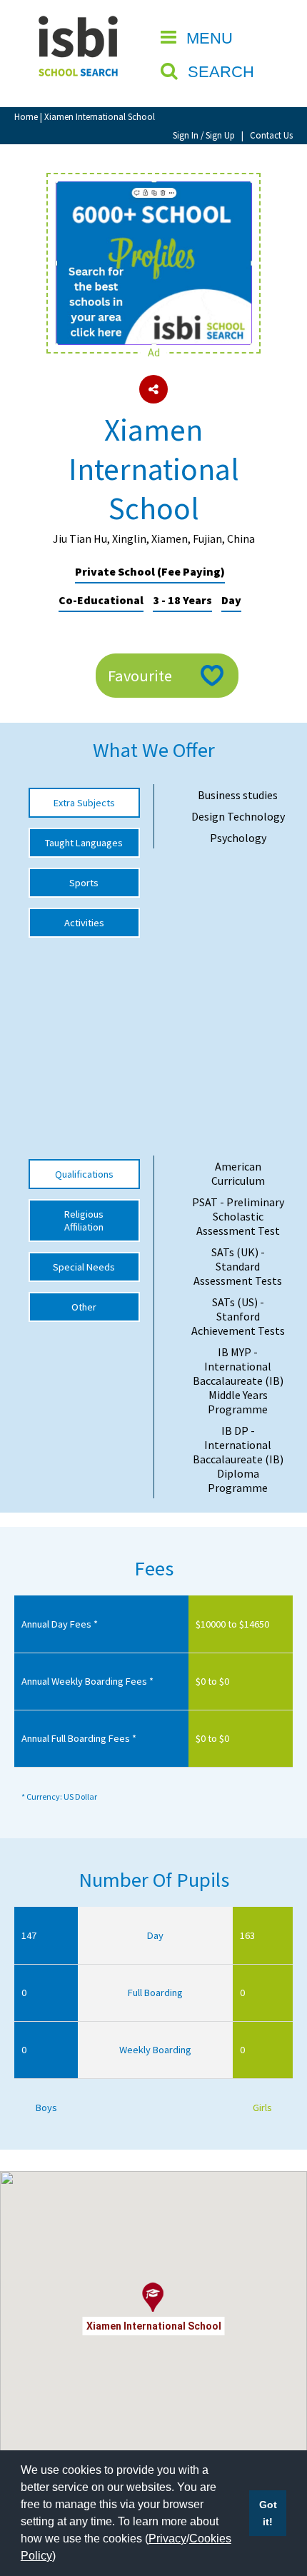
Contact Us (271, 135)
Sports (84, 883)
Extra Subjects (84, 803)
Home (26, 116)
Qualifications (84, 1174)
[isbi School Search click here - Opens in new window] (153, 189)
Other (84, 1307)
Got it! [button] (268, 2513)
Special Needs (84, 1267)
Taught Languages (84, 843)
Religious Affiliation (84, 1221)
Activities (84, 923)
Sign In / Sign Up (204, 135)
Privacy (167, 2539)
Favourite (140, 676)
